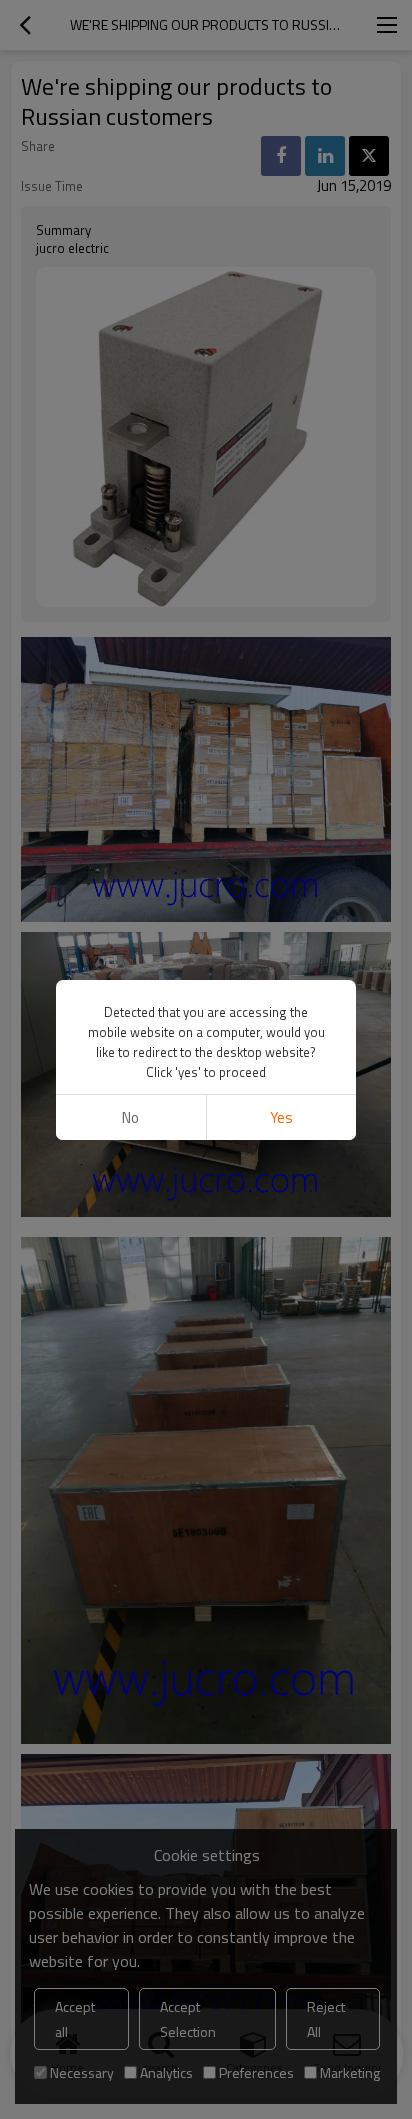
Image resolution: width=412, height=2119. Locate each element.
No (130, 1117)
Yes (281, 1117)
